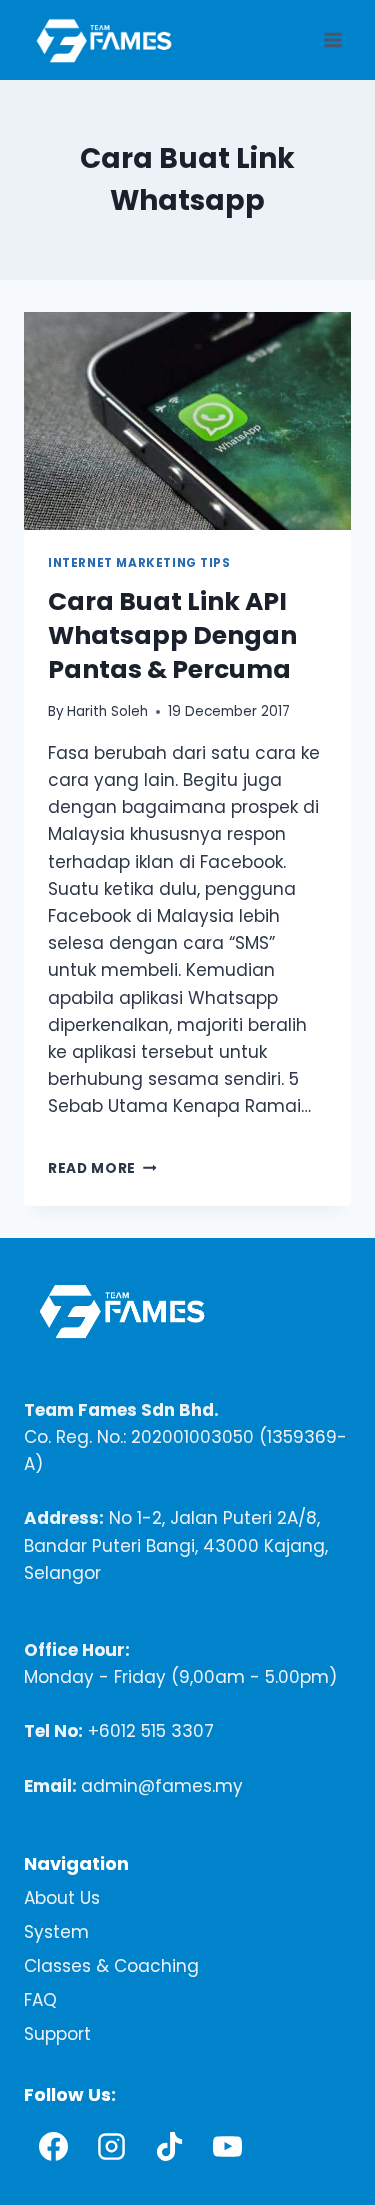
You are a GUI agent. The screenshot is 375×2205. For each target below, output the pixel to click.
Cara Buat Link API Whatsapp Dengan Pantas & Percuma (172, 635)
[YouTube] (227, 2146)
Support (57, 2034)
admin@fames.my (162, 1786)
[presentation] (187, 421)
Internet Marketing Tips (139, 563)
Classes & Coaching (111, 1966)
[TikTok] (169, 2146)
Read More (102, 1168)
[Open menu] (332, 39)
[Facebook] (53, 2146)
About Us (62, 1898)
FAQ (40, 2000)
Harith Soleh (107, 711)
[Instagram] (111, 2146)
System (56, 1932)
